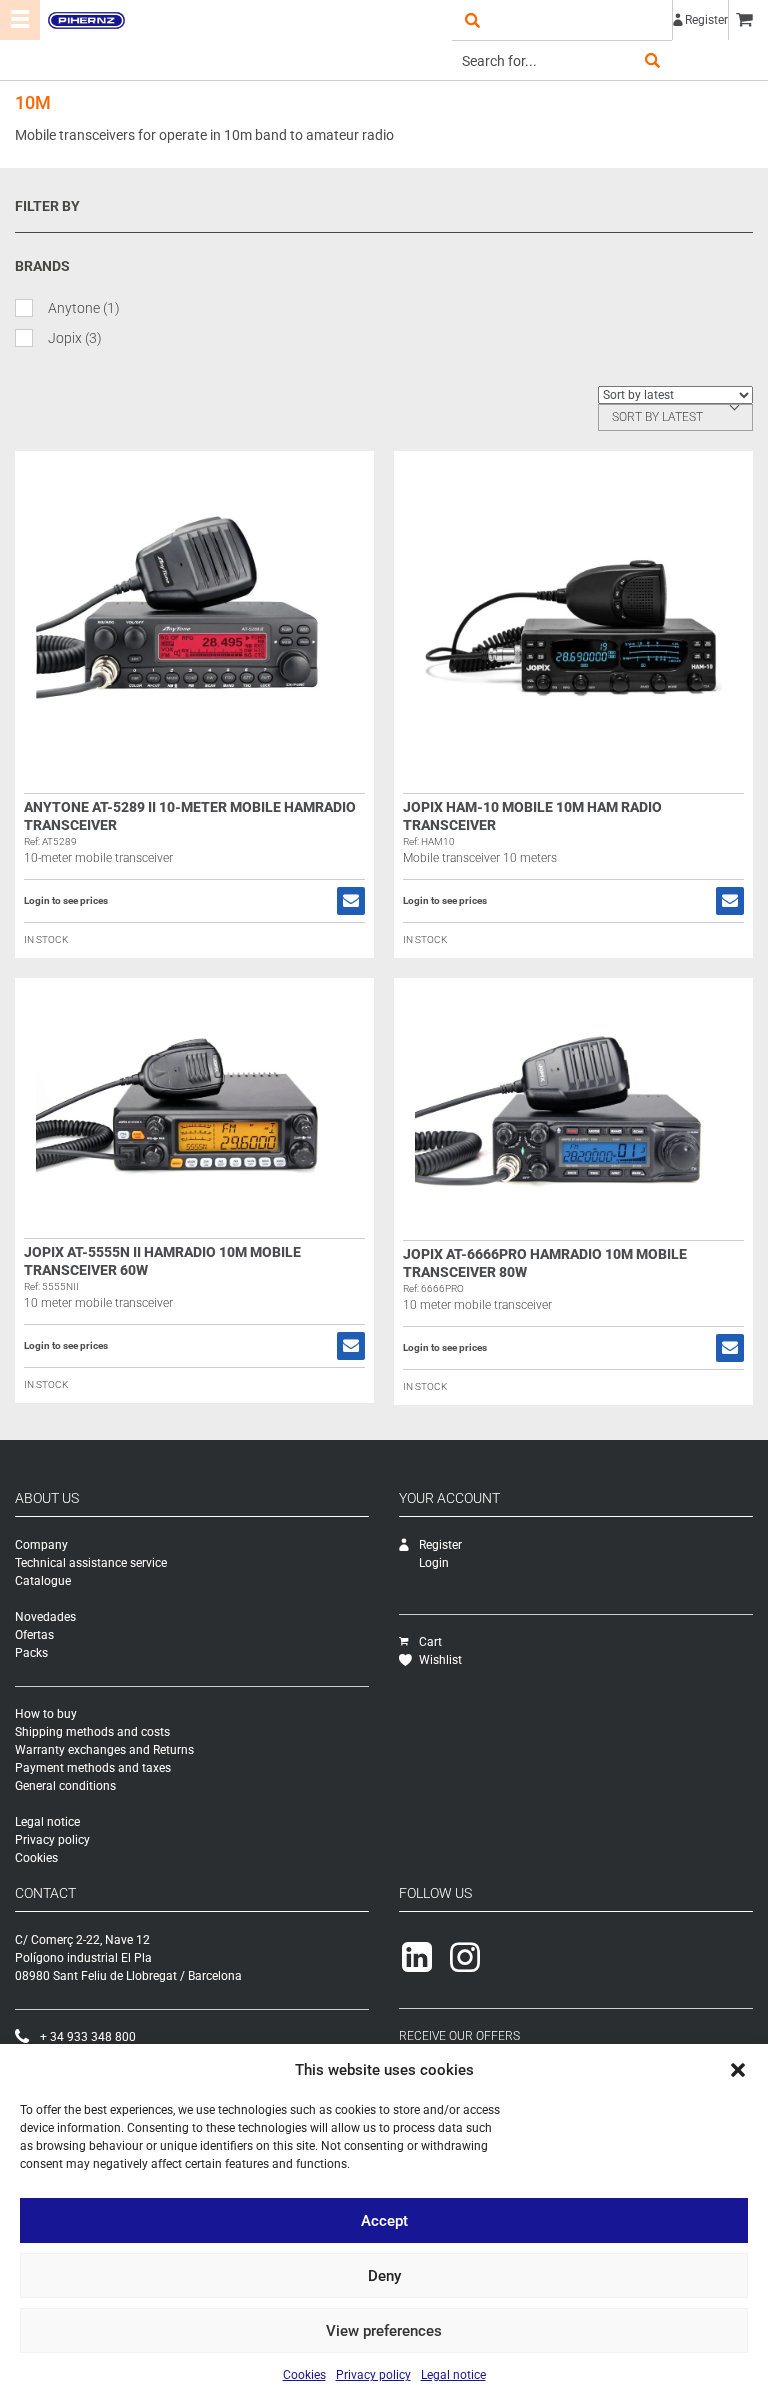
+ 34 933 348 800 (88, 2037)
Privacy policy (373, 2375)
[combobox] (675, 417)
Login (434, 1563)
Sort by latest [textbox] (657, 417)
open (472, 20)
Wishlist (440, 1660)
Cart (430, 1642)
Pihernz (86, 20)
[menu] (20, 20)
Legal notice (453, 2375)
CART (748, 20)
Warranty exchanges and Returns (104, 1750)
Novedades (45, 1617)
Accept (384, 2221)
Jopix (75, 338)
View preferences (384, 2331)
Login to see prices (66, 901)
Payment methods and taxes (93, 1768)
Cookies (304, 2375)
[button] (738, 2070)
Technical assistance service (91, 1563)
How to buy (46, 1714)
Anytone (84, 308)
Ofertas (34, 1635)
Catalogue (43, 1581)
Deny (384, 2276)
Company (41, 1545)
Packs (31, 1653)
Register (706, 20)
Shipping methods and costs (92, 1732)
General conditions (65, 1786)
